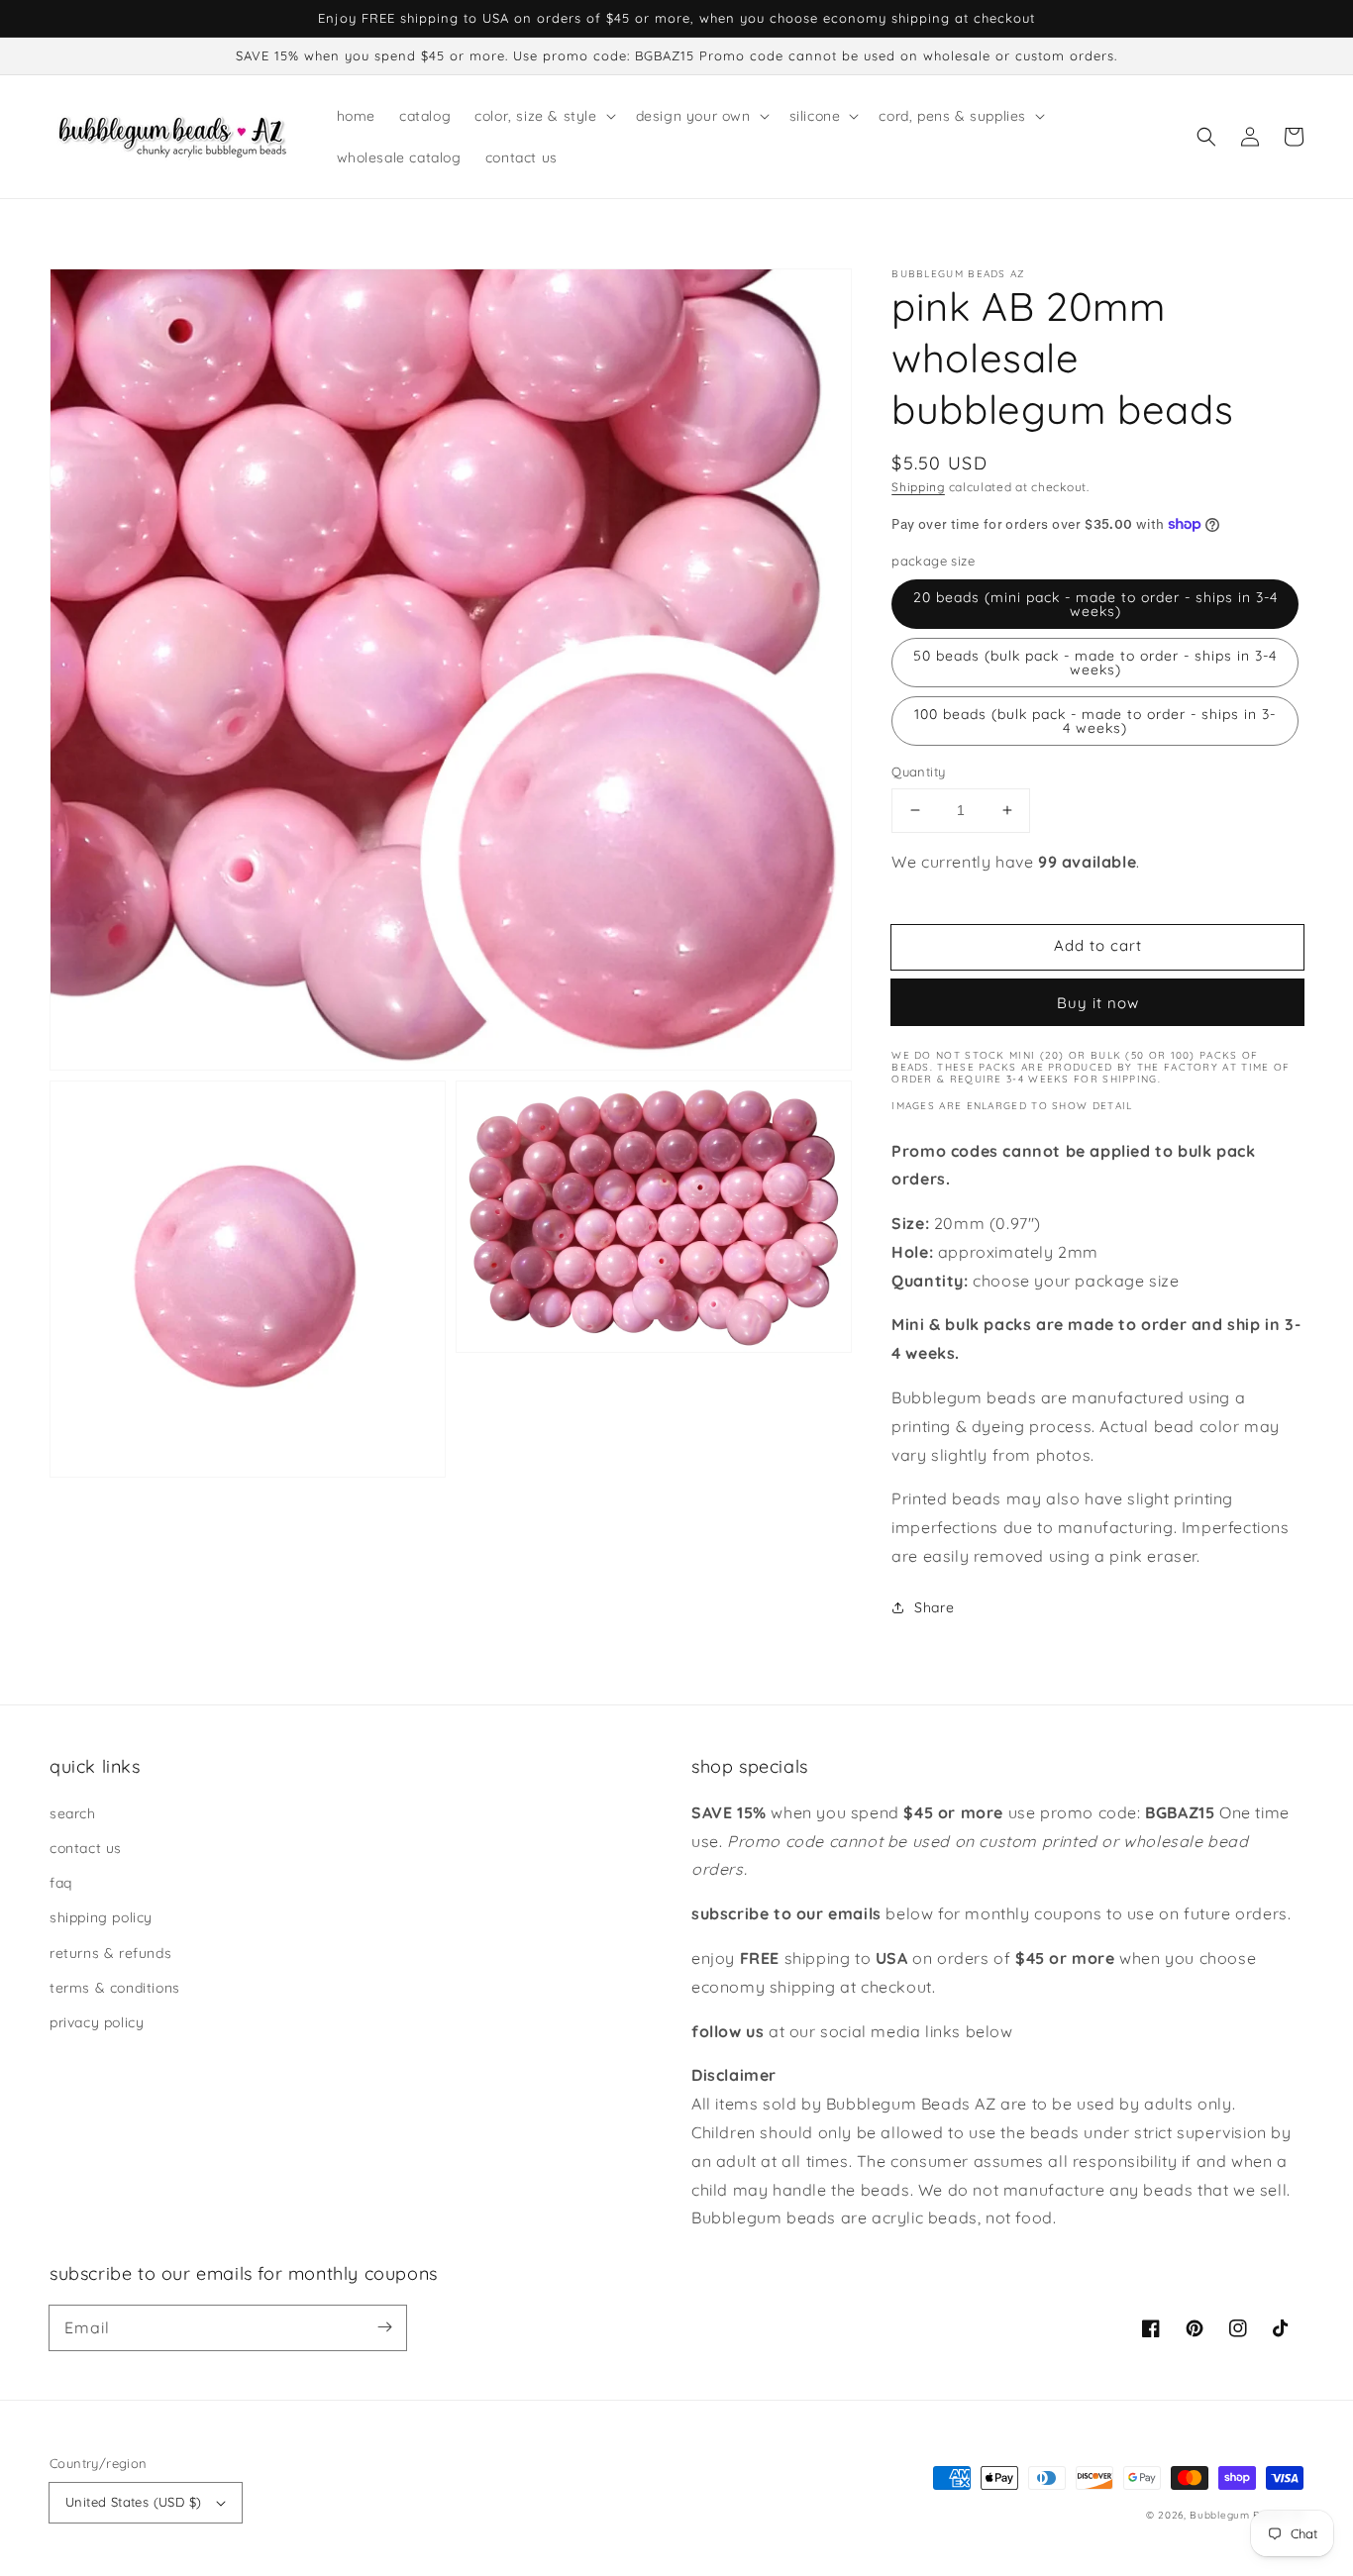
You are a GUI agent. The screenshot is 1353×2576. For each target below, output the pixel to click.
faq (61, 1883)
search (73, 1813)
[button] (1206, 137)
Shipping (918, 487)
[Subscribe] (384, 2327)
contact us (86, 1848)
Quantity (918, 772)
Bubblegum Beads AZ (1247, 2515)
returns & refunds (110, 1953)
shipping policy (101, 1917)
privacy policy (97, 2022)
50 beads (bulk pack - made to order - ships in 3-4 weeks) (1095, 663)
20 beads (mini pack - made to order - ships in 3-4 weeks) (1095, 604)
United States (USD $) (133, 2502)
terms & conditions (115, 1988)
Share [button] (934, 1607)
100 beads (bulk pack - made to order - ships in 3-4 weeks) (1095, 721)
